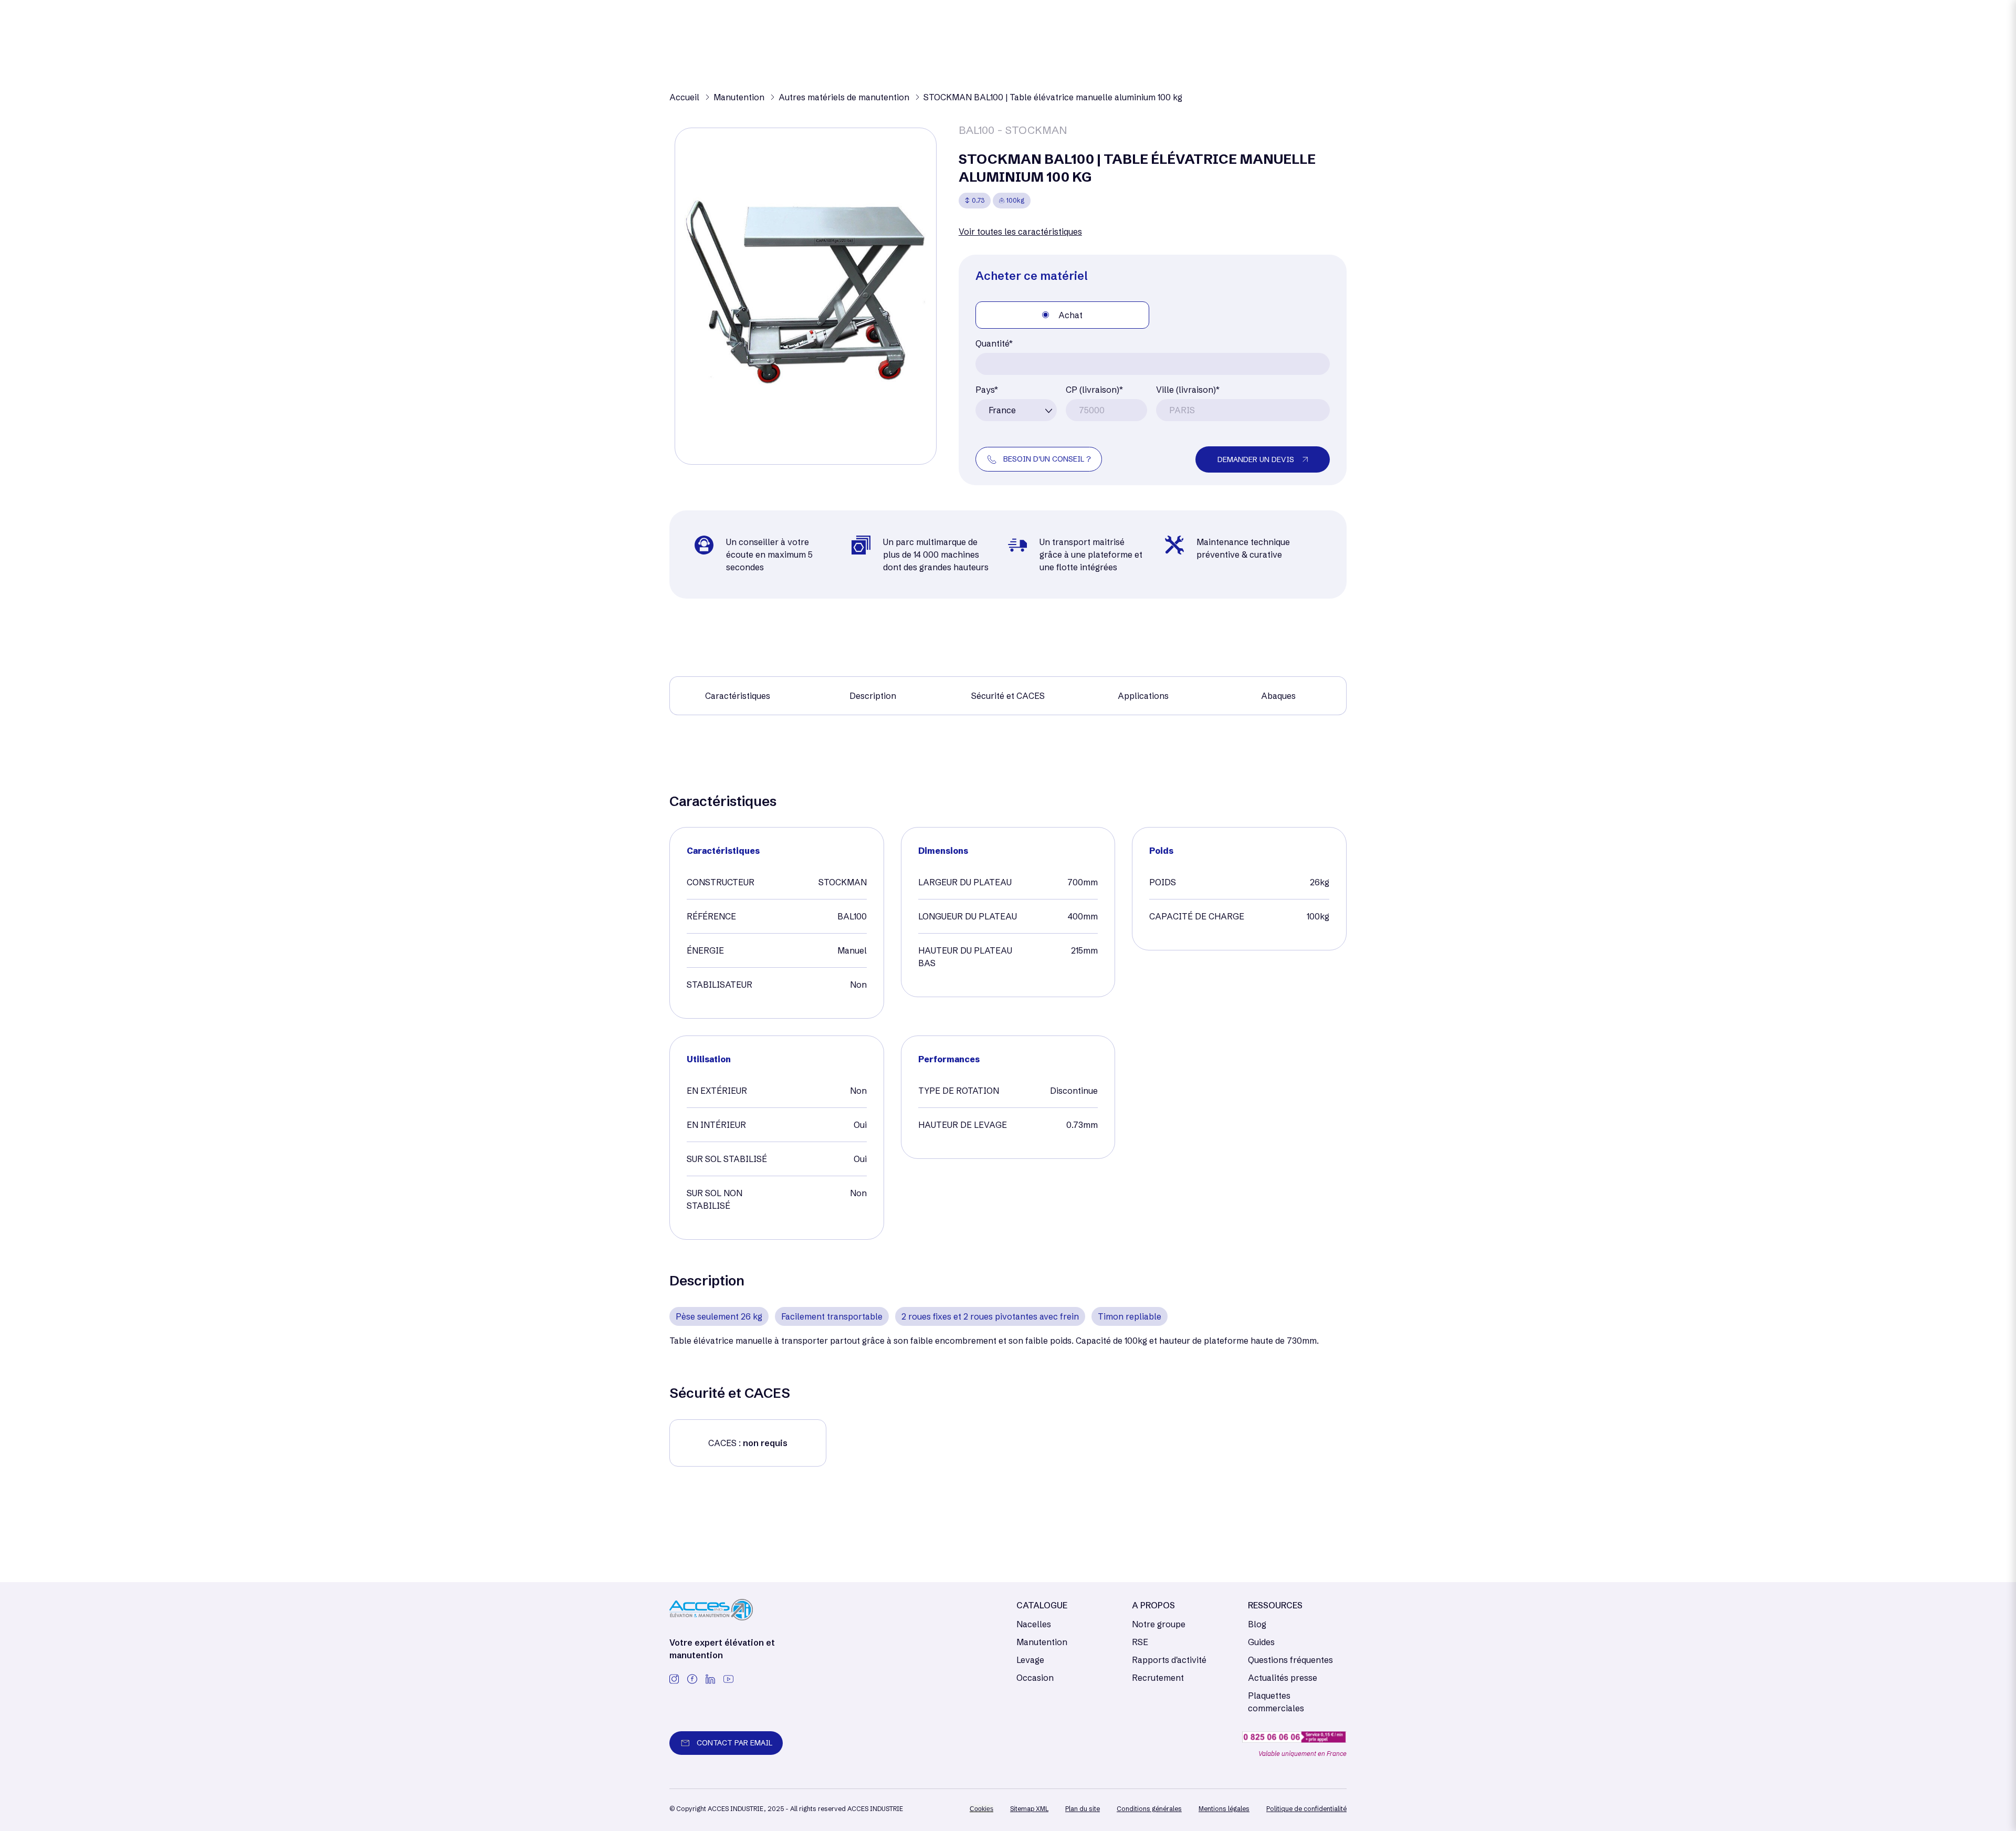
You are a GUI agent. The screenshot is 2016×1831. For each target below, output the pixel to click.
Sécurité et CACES (1008, 696)
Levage (1030, 1660)
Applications (1143, 696)
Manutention (1042, 1642)
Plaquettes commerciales (1276, 1702)
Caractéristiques (738, 696)
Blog (1257, 1624)
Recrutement (1158, 1678)
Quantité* (994, 343)
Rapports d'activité (1169, 1660)
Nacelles (1034, 1624)
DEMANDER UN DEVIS (1256, 459)
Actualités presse (1283, 1678)
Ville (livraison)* (1188, 390)
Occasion (1035, 1678)
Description (873, 696)
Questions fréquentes (1290, 1660)
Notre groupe (1159, 1624)
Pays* (987, 390)
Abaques (1278, 696)
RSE (1140, 1642)
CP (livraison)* (1094, 390)
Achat (1070, 315)
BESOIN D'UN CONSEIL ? (1047, 459)
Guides (1261, 1642)
